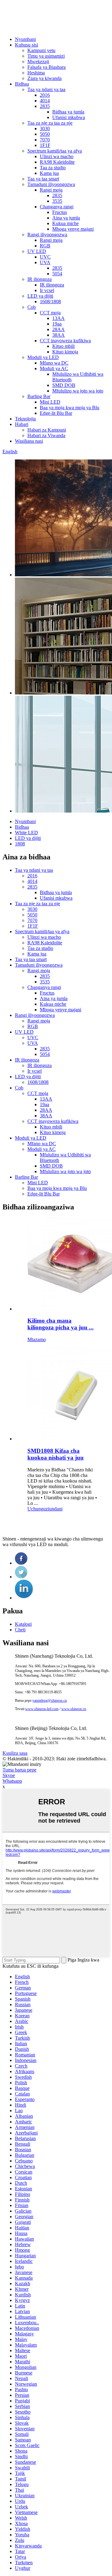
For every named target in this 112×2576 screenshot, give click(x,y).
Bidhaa (22, 84)
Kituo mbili (63, 346)
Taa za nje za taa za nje (50, 123)
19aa (57, 324)
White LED (26, 833)
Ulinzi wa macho (57, 156)
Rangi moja (51, 190)
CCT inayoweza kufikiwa (65, 341)
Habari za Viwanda (46, 435)
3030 (45, 129)
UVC (45, 257)
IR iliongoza (40, 279)
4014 (45, 101)
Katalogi (23, 1624)
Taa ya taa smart (43, 179)
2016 (45, 95)
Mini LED (50, 402)
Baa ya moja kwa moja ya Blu (70, 408)
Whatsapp (12, 1781)
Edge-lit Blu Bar (56, 413)
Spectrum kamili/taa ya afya (55, 151)
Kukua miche (65, 223)
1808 (20, 844)
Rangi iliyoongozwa (47, 235)
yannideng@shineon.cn (50, 1700)
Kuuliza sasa (15, 1753)
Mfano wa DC (54, 363)
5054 (57, 274)
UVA (45, 262)
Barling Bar (39, 396)
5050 (45, 134)
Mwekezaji (38, 62)
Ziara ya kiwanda (44, 78)
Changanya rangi (57, 207)
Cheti (20, 1630)
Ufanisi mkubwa (69, 117)
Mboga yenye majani (73, 229)
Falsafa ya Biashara (47, 67)
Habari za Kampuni (47, 430)
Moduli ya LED (43, 357)
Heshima (36, 73)
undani (56, 1509)
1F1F (45, 145)
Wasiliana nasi (29, 441)
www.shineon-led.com (42, 1709)
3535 (57, 201)
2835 (45, 106)
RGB (45, 246)
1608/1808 (50, 301)
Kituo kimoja (65, 352)
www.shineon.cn (74, 1709)
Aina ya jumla (66, 218)
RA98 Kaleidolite (57, 162)
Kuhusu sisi (26, 45)
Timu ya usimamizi (46, 56)
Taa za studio (53, 168)
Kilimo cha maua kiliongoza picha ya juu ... (61, 1324)
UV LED (37, 251)
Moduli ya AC (54, 368)
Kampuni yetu (41, 50)
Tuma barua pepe (19, 1770)
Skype (9, 1775)
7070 (45, 140)
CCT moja (50, 313)
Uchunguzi (38, 1509)
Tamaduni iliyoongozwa (51, 184)
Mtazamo (37, 1339)
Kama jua (49, 173)
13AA (58, 318)
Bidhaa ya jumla (68, 112)
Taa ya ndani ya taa (46, 89)
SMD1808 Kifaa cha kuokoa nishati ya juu (56, 1454)
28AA (58, 329)
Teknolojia (25, 419)
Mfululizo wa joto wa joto (78, 391)
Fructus (60, 212)
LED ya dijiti (40, 296)
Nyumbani (25, 39)
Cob (32, 307)
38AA (58, 335)
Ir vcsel (47, 290)
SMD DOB (64, 385)
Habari (22, 424)
